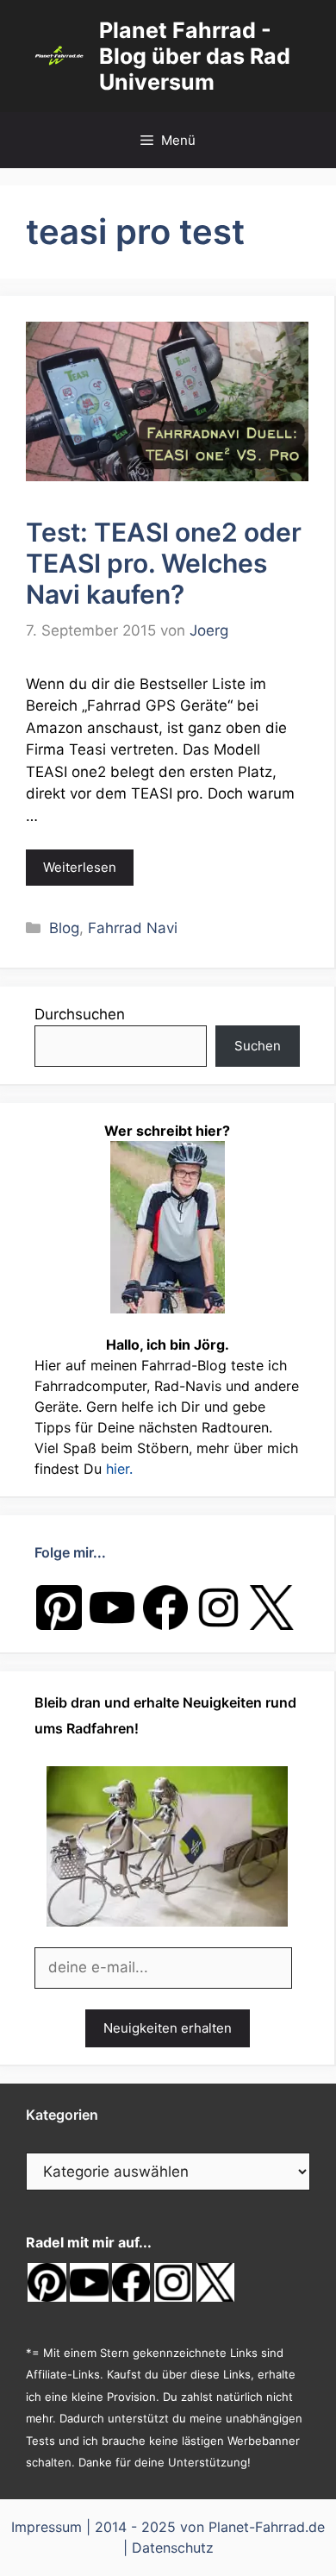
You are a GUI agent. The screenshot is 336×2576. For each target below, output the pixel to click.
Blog (64, 928)
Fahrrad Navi (133, 928)
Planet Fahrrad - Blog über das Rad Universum (195, 56)
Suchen (258, 1046)
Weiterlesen (80, 867)
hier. (119, 1469)
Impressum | (53, 2527)
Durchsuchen (80, 1014)
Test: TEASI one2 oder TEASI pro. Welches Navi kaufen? (164, 563)
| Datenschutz (168, 2548)
